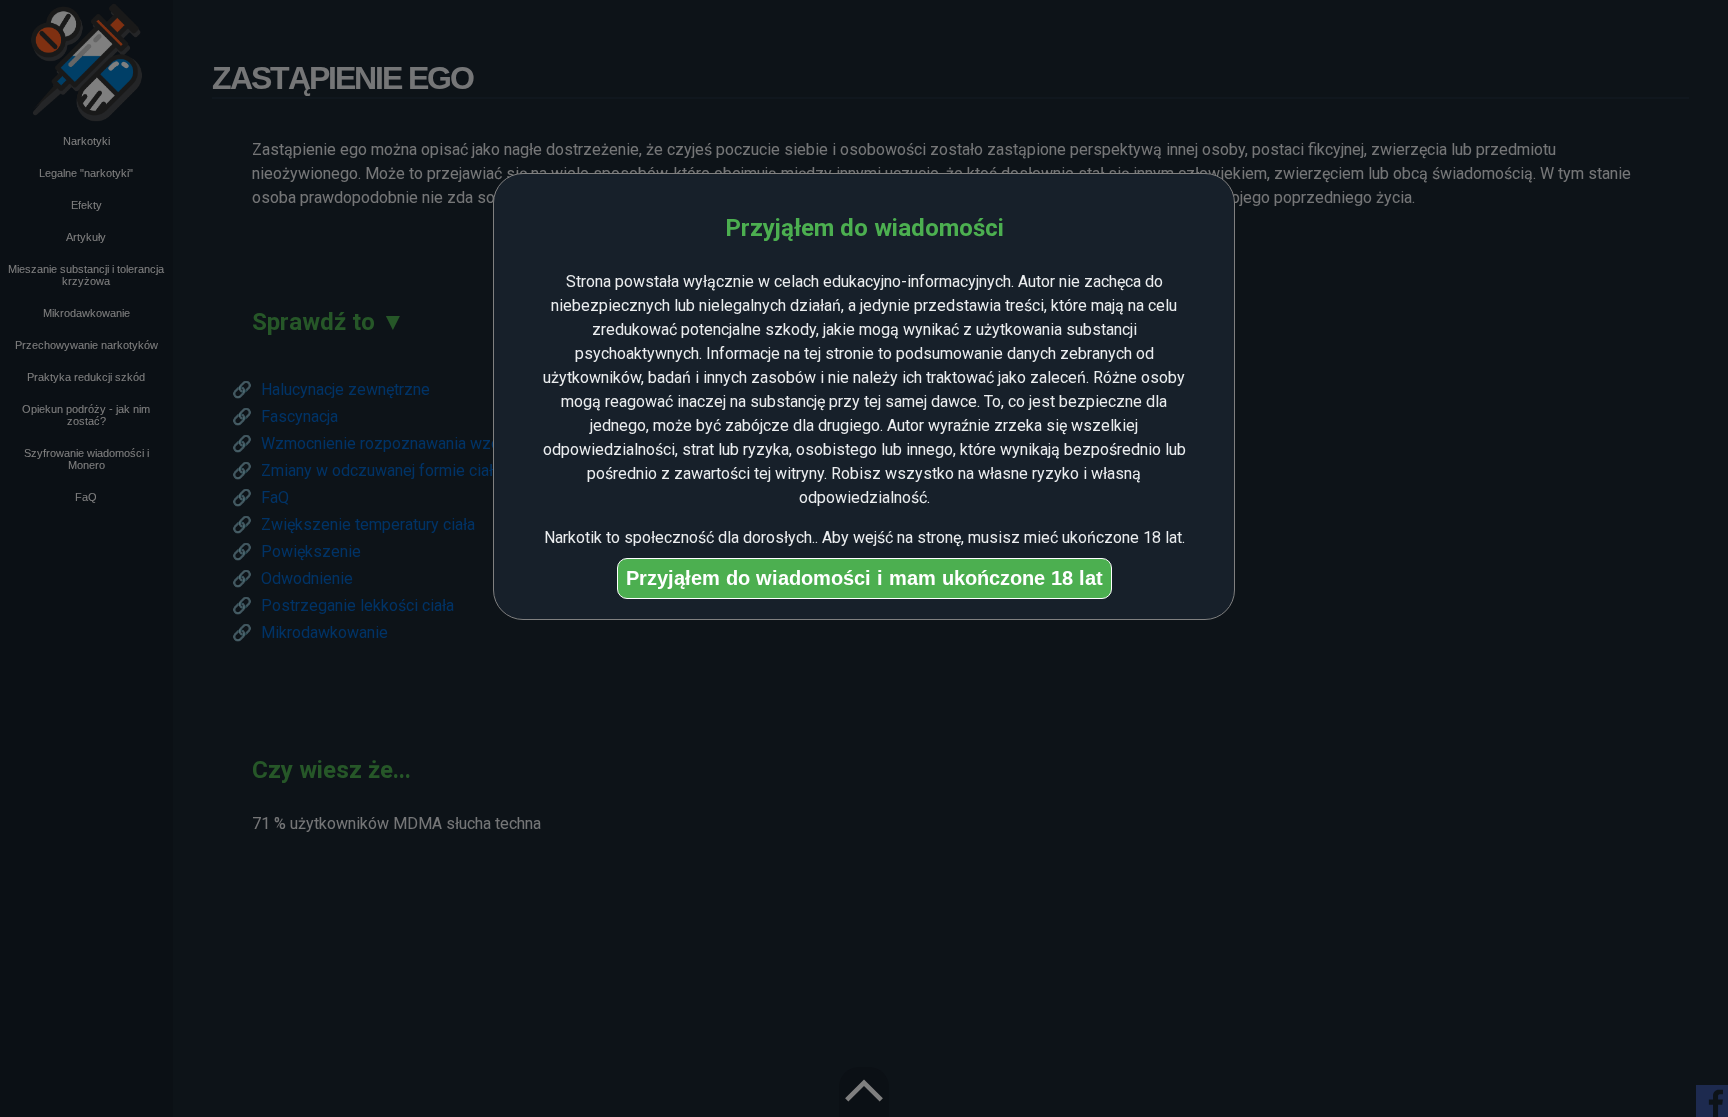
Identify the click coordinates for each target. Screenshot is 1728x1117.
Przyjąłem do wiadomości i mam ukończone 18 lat (864, 578)
